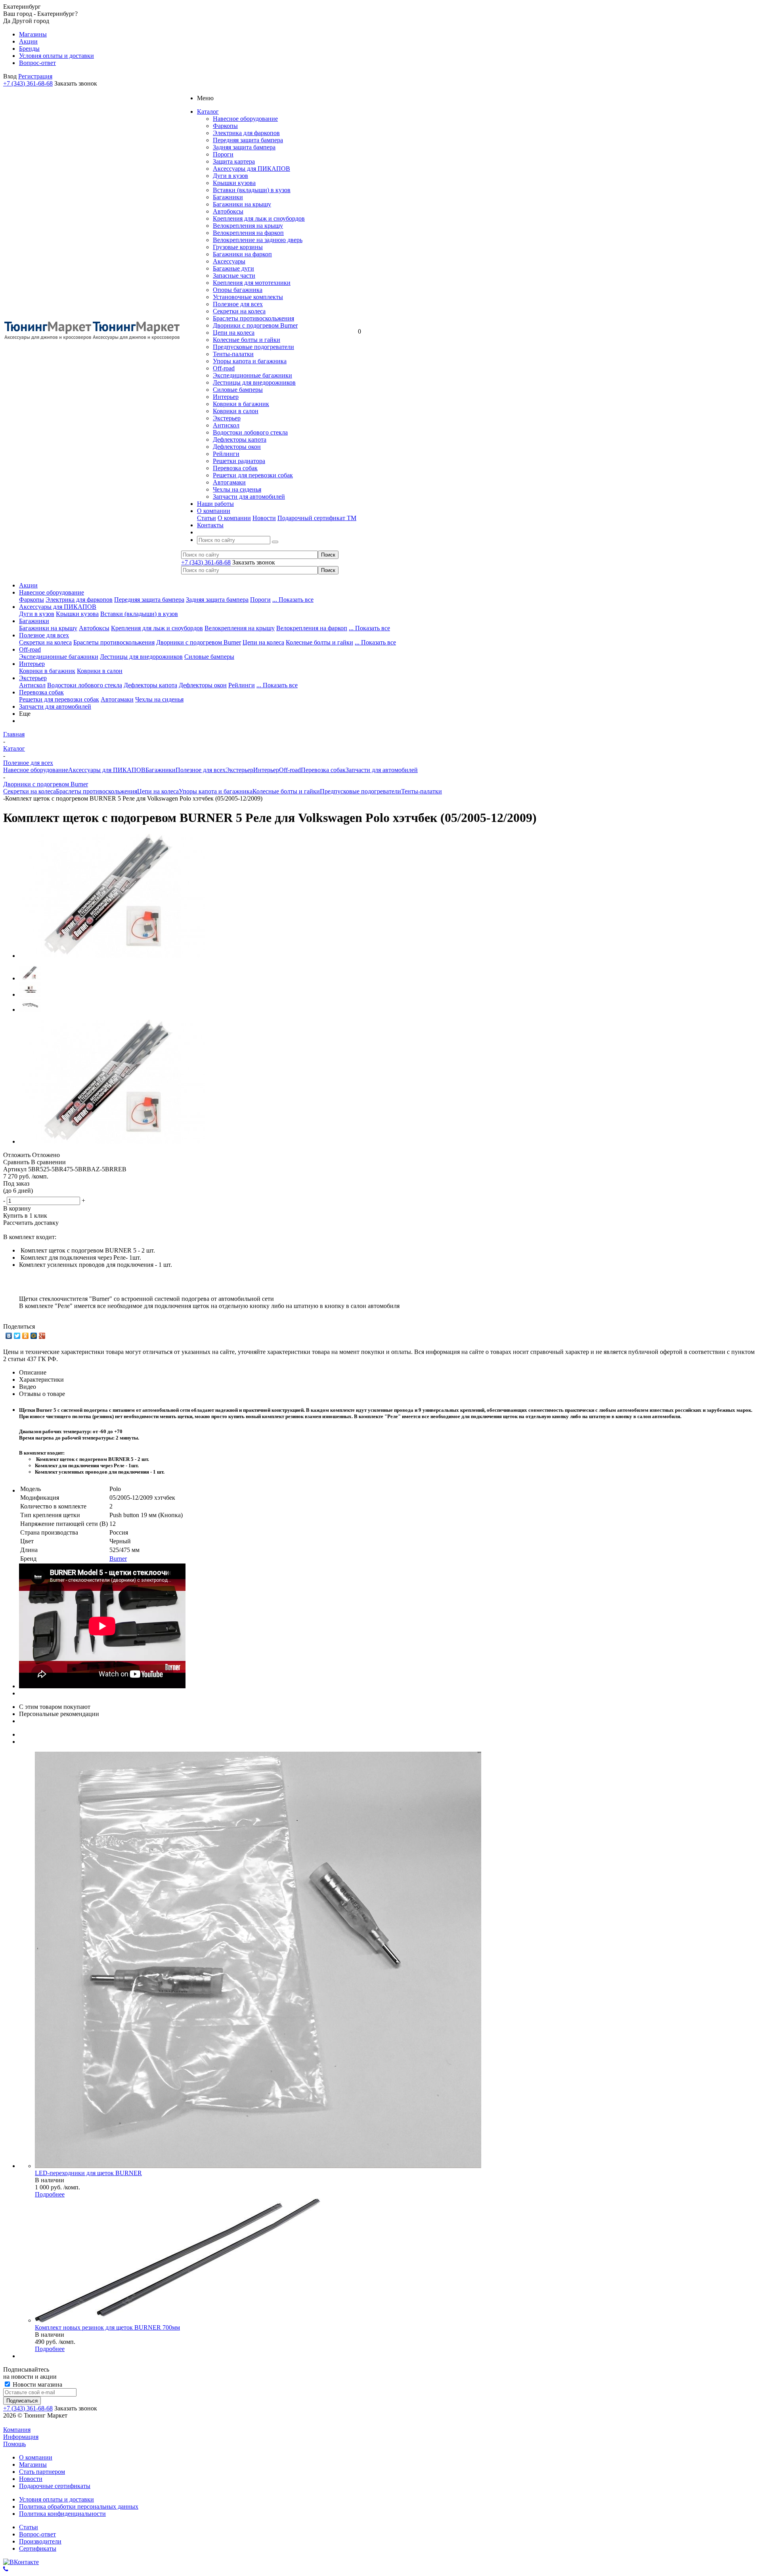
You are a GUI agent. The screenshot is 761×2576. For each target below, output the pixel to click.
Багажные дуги (233, 268)
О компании (234, 518)
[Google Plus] (42, 1336)
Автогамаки (229, 482)
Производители (40, 2541)
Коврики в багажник (241, 404)
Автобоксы (228, 211)
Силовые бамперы (238, 390)
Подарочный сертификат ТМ (317, 518)
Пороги (223, 154)
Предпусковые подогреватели (253, 347)
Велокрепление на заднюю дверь (258, 240)
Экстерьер (227, 418)
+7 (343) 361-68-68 (28, 83)
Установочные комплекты (248, 297)
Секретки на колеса (239, 311)
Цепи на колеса (234, 333)
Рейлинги (226, 454)
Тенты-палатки (233, 354)
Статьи (207, 518)
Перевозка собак (235, 468)
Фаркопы (225, 126)
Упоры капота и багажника (250, 361)
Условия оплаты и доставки (56, 2499)
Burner (118, 1559)
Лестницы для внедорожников (254, 382)
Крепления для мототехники (252, 283)
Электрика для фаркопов (246, 133)
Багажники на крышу (242, 204)
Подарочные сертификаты (55, 2486)
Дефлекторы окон (237, 447)
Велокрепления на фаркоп (248, 233)
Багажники (228, 197)
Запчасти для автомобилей (249, 497)
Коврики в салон (236, 411)
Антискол (226, 425)
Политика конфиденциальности (62, 2514)
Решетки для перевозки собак (253, 475)
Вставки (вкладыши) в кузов (252, 190)
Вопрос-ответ (37, 2534)
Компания (17, 2430)
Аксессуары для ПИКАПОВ (251, 169)
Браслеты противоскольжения (253, 318)
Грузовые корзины (238, 247)
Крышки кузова (234, 183)
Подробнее (50, 2194)
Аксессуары (229, 261)
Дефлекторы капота (240, 440)
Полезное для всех (238, 304)
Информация (21, 2437)
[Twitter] (17, 1336)
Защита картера (234, 161)
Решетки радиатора (239, 461)
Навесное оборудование (245, 119)
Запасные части (234, 276)
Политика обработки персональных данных (79, 2506)
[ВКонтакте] (9, 1336)
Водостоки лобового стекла (250, 432)
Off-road (224, 368)
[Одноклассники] (26, 1336)
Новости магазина (37, 2384)
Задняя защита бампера (244, 147)
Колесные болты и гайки (247, 340)
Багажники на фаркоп (242, 254)
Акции (28, 585)
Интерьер (226, 397)
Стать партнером (42, 2472)
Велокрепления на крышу (248, 226)
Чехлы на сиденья (237, 489)
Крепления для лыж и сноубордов (259, 218)
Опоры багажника (238, 290)
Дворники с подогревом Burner (255, 325)
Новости (264, 518)
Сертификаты (38, 2548)
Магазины (33, 2464)
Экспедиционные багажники (252, 375)
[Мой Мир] (34, 1336)
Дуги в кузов (230, 176)
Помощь (14, 2444)
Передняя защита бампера (248, 140)
